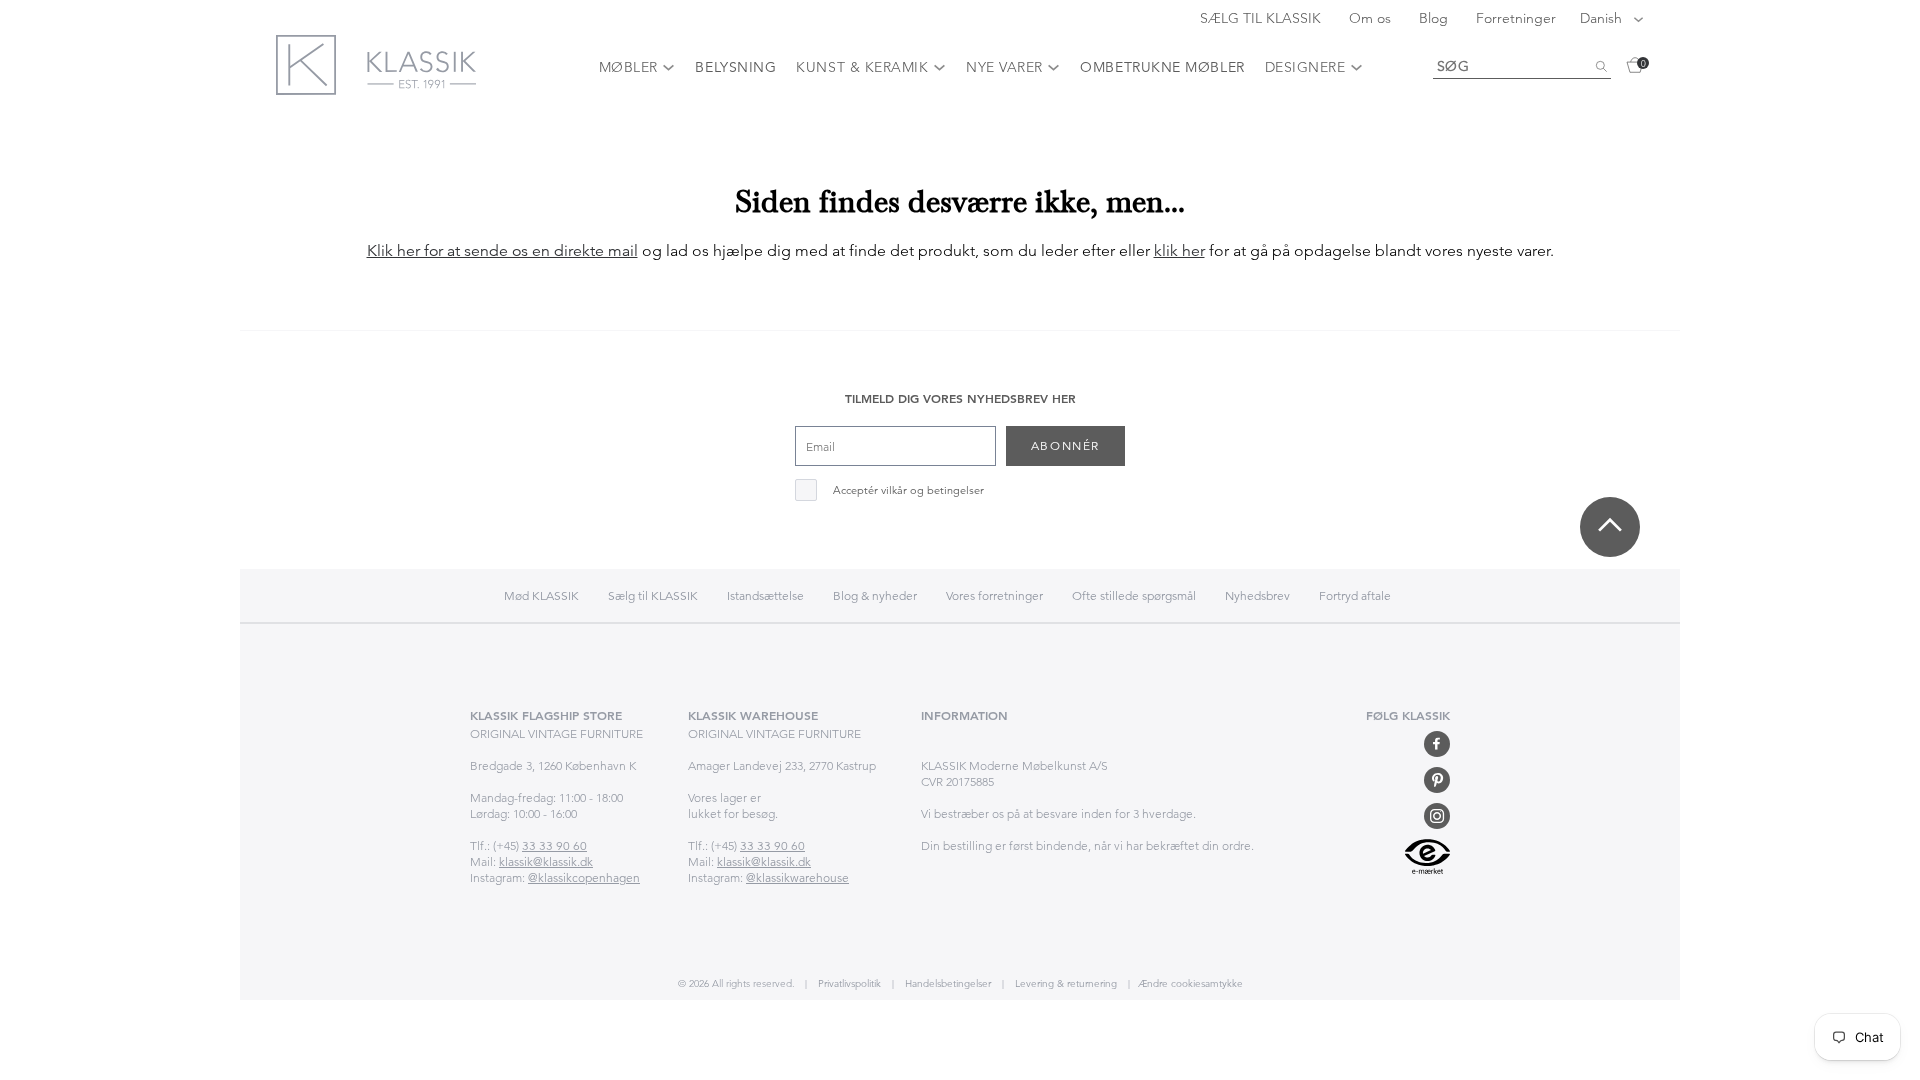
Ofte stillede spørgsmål (1134, 595)
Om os (1372, 18)
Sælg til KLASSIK (653, 595)
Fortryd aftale (1355, 595)
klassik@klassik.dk (546, 861)
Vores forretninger (994, 595)
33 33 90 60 (554, 845)
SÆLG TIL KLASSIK (1262, 18)
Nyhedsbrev (1257, 595)
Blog (1435, 18)
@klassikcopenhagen (584, 877)
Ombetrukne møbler (1162, 67)
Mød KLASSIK (541, 595)
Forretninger (1516, 18)
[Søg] (1601, 67)
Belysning (735, 67)
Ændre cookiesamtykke (1190, 983)
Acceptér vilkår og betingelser (908, 490)
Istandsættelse (765, 595)
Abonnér (1065, 445)
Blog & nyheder (875, 595)
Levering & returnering (1064, 983)
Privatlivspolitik (848, 983)
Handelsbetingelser (946, 983)
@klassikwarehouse (797, 877)
